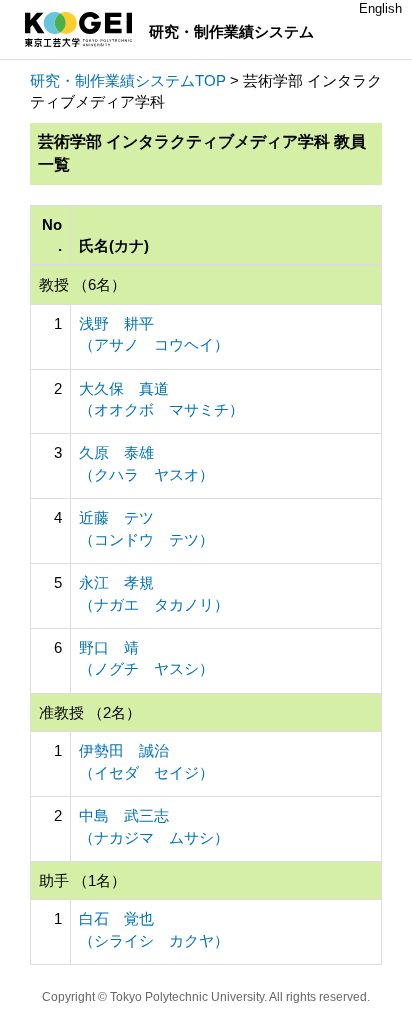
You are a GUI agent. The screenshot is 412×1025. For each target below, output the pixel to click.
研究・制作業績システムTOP (128, 80)
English (380, 8)
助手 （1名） (82, 880)
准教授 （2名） (90, 712)
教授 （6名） (82, 284)
